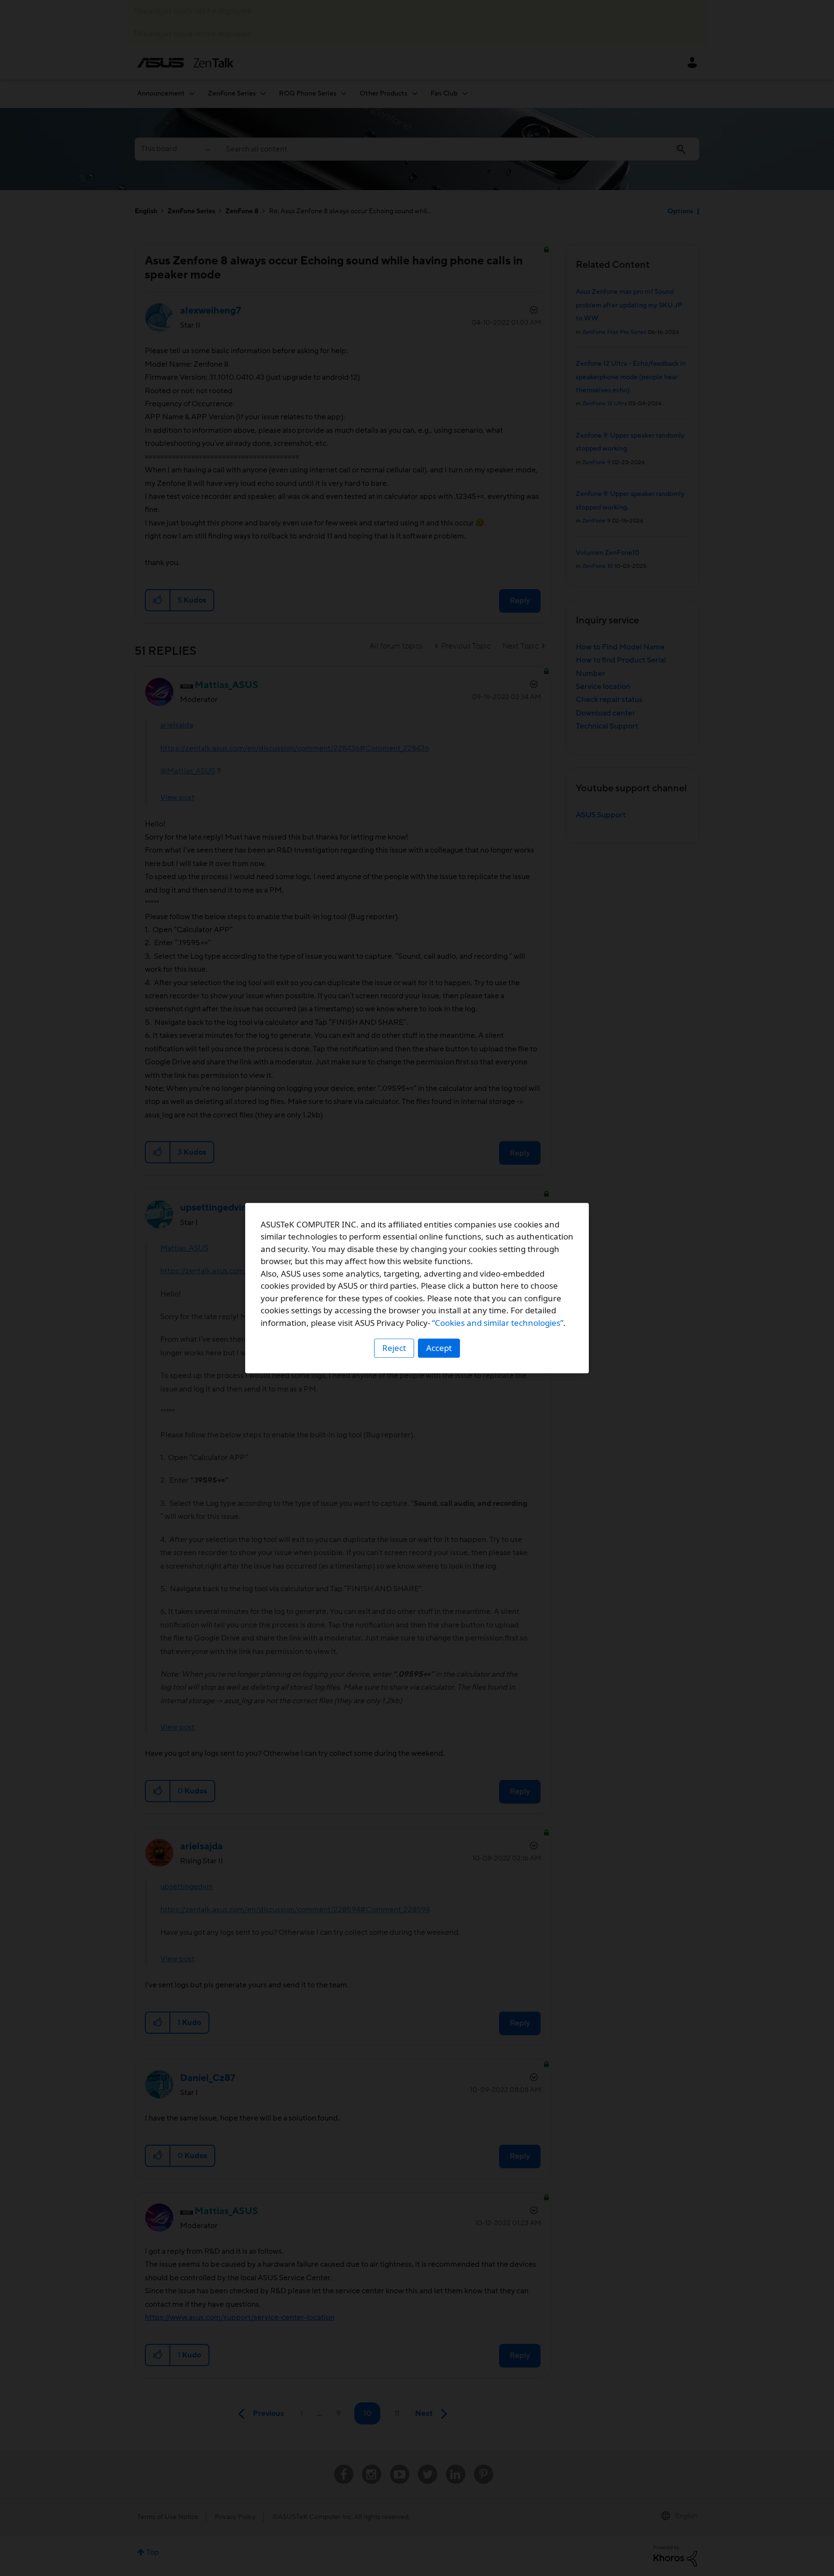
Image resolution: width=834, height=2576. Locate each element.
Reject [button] (394, 1348)
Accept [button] (439, 1348)
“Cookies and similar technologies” (498, 1323)
